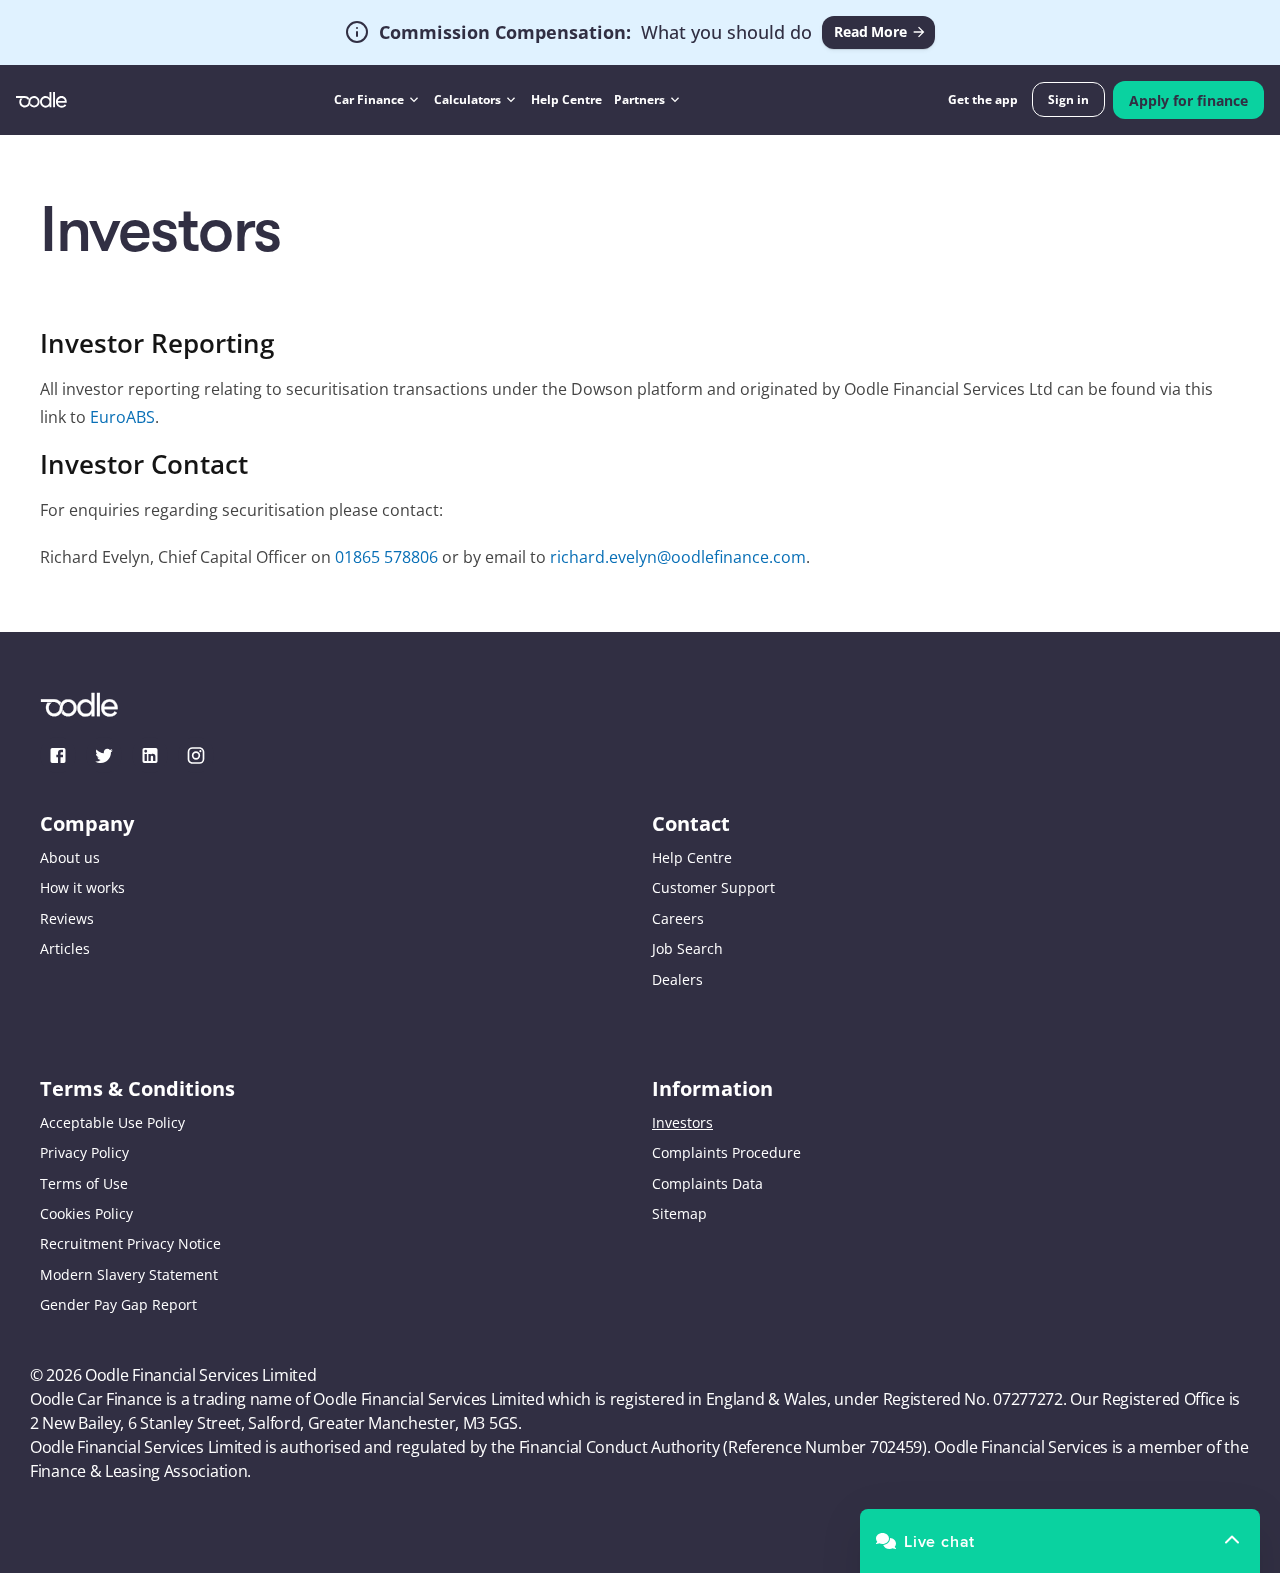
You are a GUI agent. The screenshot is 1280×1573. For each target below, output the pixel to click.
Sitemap (679, 1213)
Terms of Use (84, 1182)
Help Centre (692, 857)
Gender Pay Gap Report (118, 1304)
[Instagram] (196, 755)
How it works (82, 887)
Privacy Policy (84, 1152)
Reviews (67, 918)
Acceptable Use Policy (112, 1122)
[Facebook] (58, 755)
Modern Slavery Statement (129, 1274)
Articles (65, 948)
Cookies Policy (86, 1213)
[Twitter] (104, 755)
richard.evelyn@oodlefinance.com (678, 558)
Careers (678, 918)
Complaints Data (707, 1182)
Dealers (677, 978)
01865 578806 (386, 558)
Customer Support (713, 887)
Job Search (687, 948)
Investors (682, 1122)
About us (70, 857)
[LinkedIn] (150, 755)
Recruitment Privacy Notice (130, 1243)
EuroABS (122, 417)
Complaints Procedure (726, 1152)
